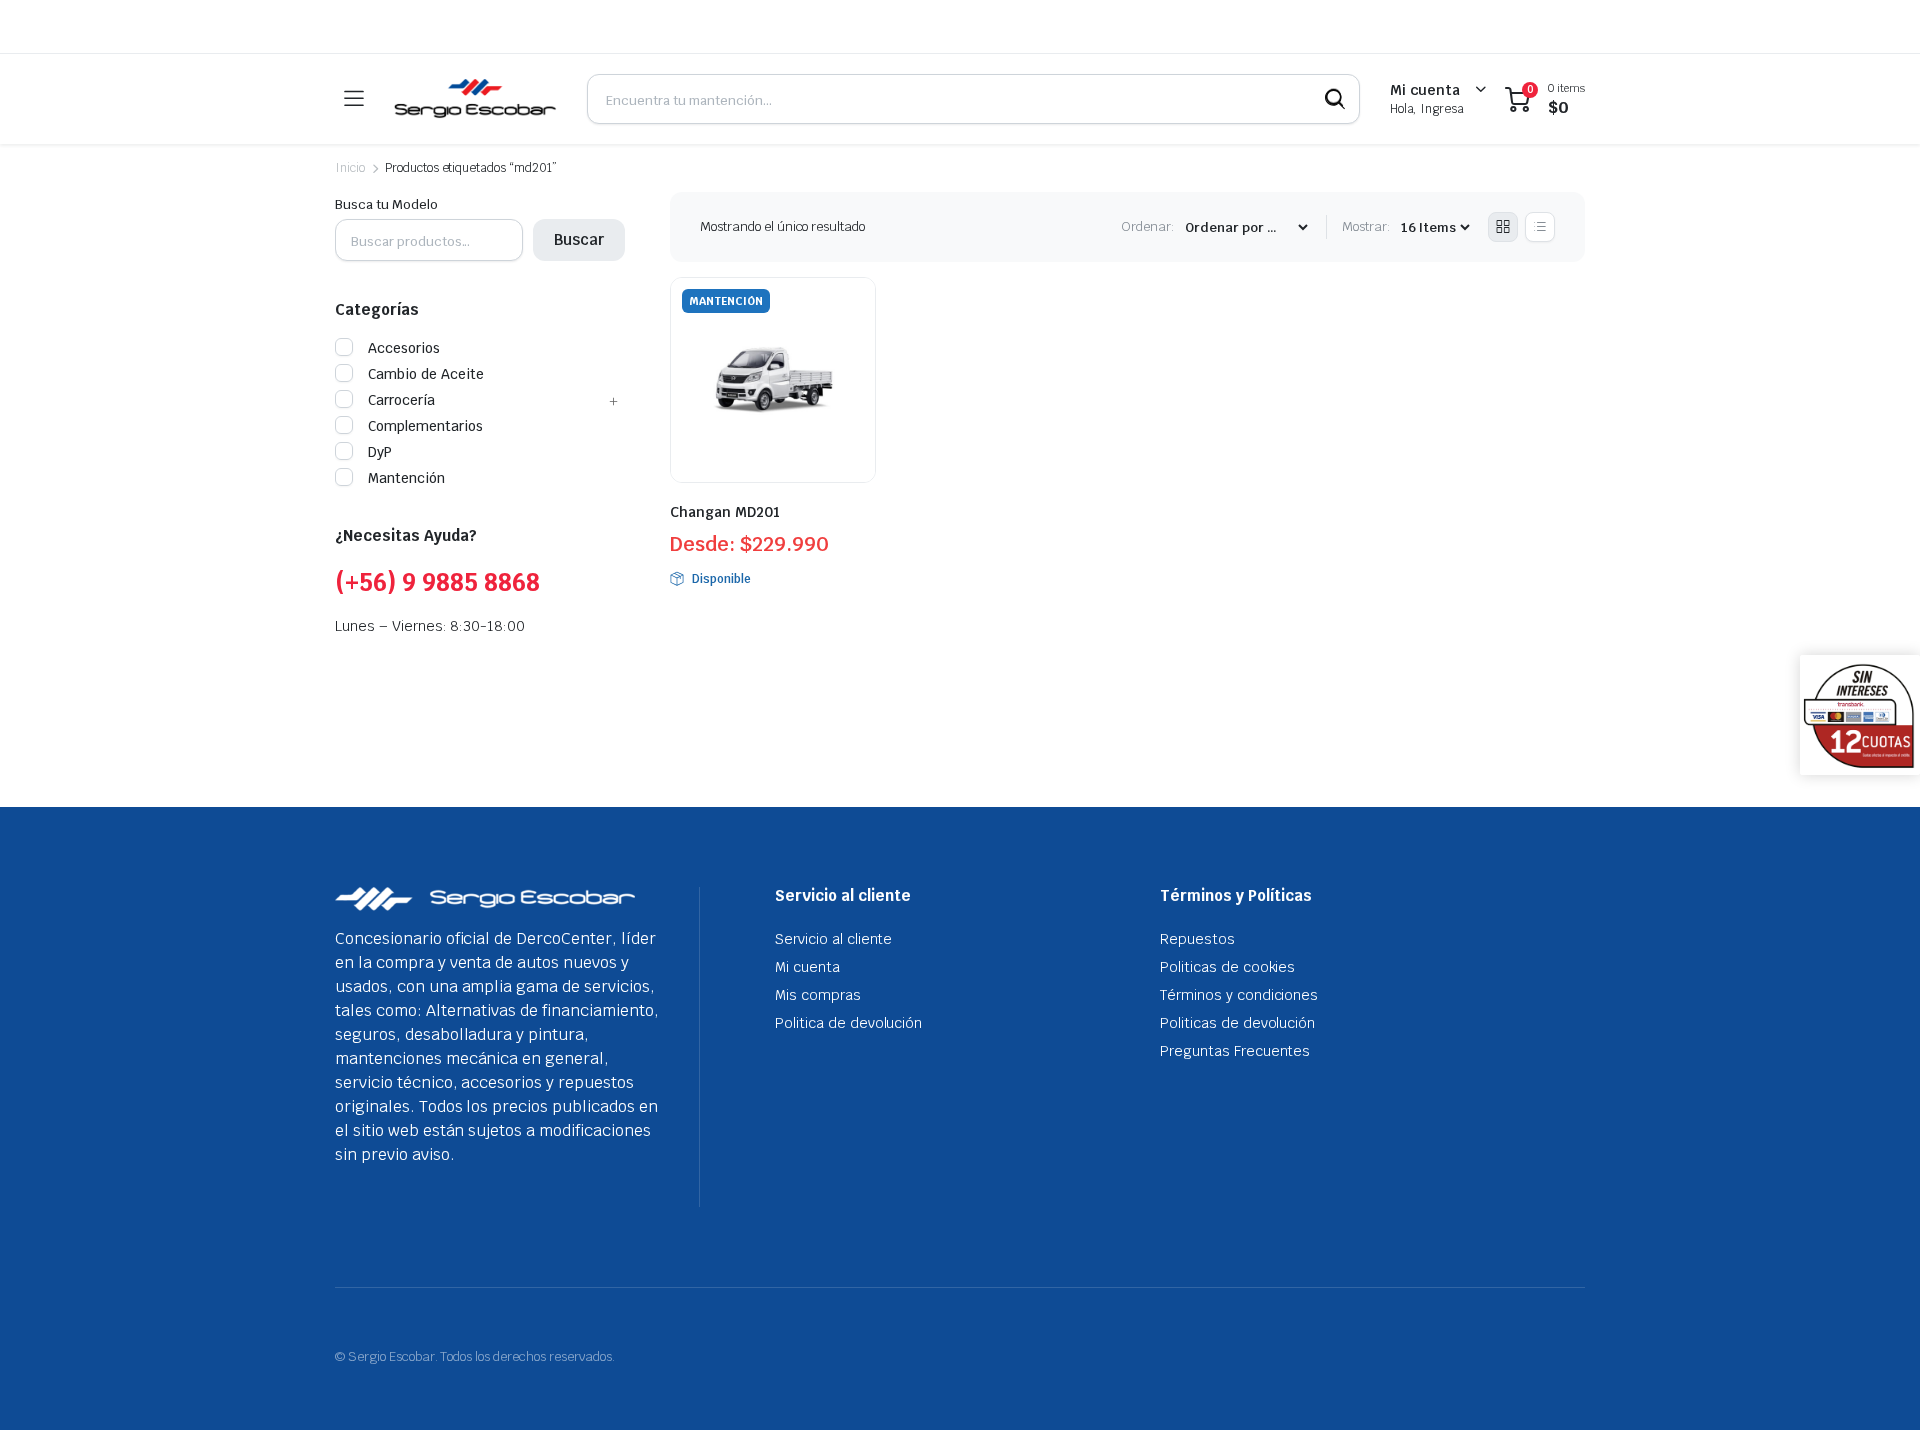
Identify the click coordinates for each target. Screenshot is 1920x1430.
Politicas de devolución (1237, 1023)
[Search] (1335, 99)
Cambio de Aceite (426, 374)
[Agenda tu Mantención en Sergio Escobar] (475, 99)
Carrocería (401, 400)
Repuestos (1197, 939)
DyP (380, 452)
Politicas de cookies (1227, 967)
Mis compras (818, 995)
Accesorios (404, 348)
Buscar (579, 239)
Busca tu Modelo (386, 204)
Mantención (406, 478)
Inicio (350, 168)
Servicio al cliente (833, 939)
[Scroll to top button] (1875, 1385)
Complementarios (425, 426)
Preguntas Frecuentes (1235, 1051)
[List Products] (1540, 227)
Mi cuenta (807, 967)
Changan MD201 (725, 512)
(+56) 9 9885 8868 (437, 582)
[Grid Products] (1503, 227)
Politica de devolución (848, 1023)
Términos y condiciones (1239, 995)
